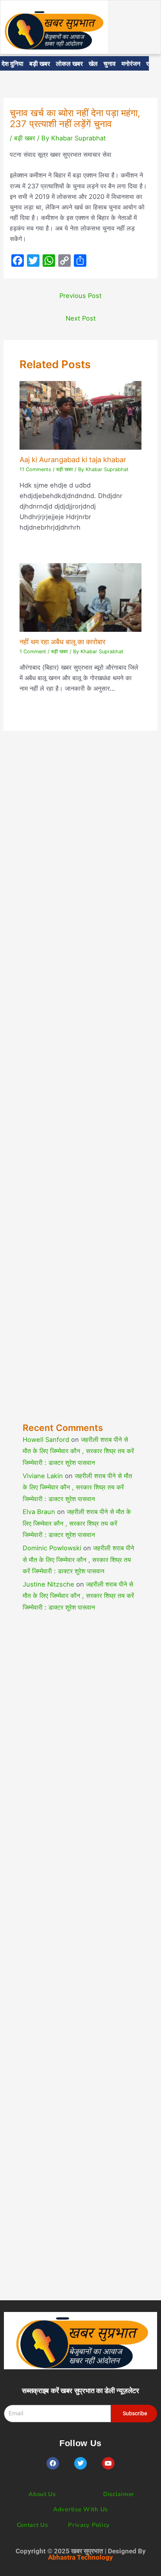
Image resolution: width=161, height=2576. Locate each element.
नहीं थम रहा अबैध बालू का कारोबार (63, 642)
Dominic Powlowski (52, 1548)
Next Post (81, 318)
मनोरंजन (131, 63)
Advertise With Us (80, 2509)
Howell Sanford (46, 1440)
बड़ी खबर (40, 63)
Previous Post (80, 296)
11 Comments (35, 469)
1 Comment (33, 652)
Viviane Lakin (43, 1476)
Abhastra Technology (80, 2557)
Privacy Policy (89, 2525)
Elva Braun (39, 1512)
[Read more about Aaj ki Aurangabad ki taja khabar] (80, 415)
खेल (93, 63)
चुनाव (110, 63)
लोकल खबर (69, 63)
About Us (42, 2494)
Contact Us (32, 2525)
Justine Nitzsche (48, 1584)
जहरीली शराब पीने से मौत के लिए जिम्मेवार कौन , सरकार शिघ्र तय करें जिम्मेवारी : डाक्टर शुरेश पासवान (78, 1451)
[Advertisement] (80, 1093)
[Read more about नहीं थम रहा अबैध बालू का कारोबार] (80, 597)
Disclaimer (119, 2494)
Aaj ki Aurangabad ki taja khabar (73, 459)
